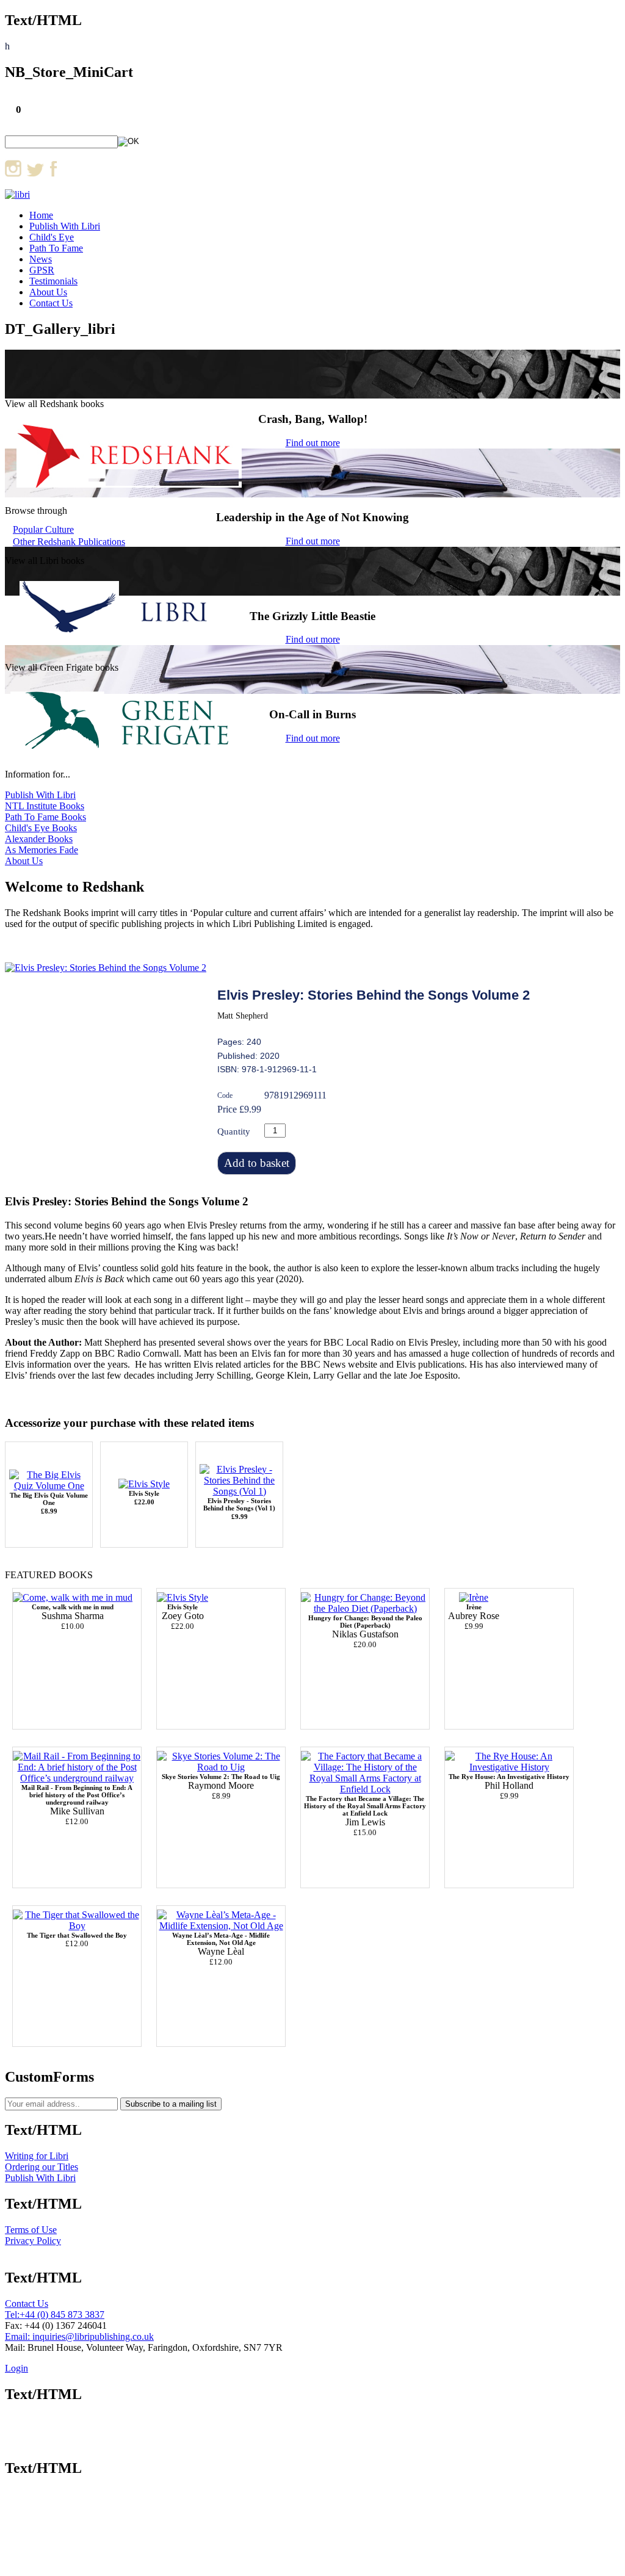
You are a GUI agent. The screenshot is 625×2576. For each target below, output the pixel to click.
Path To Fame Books (45, 817)
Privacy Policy (33, 2241)
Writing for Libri (37, 2156)
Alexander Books (39, 839)
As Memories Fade (42, 850)
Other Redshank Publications (69, 542)
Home (41, 215)
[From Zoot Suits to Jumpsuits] (182, 1597)
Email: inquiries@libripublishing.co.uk (79, 2336)
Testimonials (53, 281)
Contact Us (51, 303)
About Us (48, 292)
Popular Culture (43, 529)
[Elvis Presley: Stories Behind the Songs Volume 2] (106, 968)
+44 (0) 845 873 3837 (62, 2314)
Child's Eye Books (41, 828)
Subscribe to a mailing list (171, 2104)
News (41, 259)
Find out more (313, 443)
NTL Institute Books (45, 806)
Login (16, 2368)
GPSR (42, 270)
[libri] (17, 194)
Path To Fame (56, 248)
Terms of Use (31, 2230)
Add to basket (257, 1163)
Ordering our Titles (42, 2167)
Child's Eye (52, 237)
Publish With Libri (65, 226)
